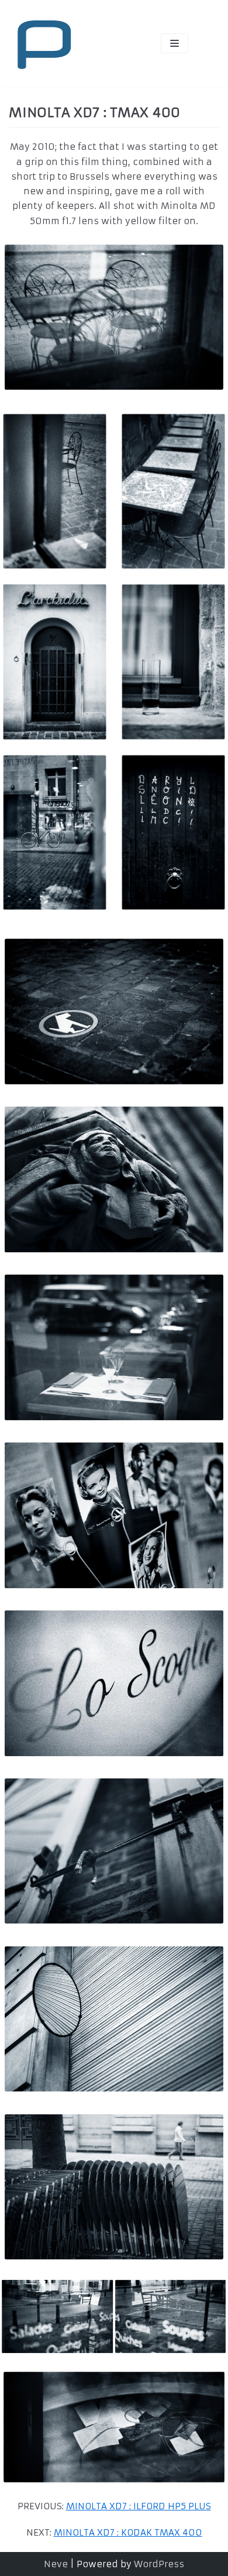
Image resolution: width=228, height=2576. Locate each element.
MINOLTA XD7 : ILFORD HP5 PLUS (139, 2506)
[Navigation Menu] (175, 43)
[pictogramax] (44, 43)
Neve (56, 2564)
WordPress (159, 2564)
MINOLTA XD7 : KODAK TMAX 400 (128, 2532)
